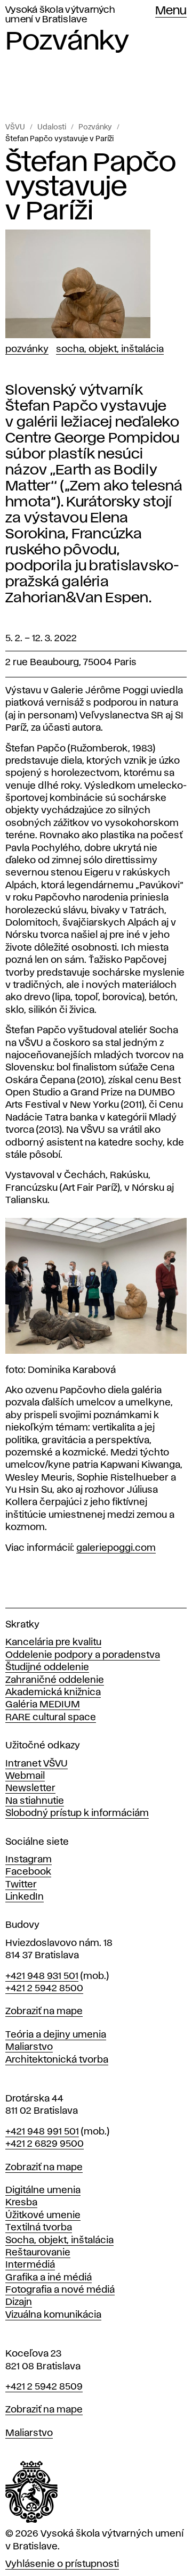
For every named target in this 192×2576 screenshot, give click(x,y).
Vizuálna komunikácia (53, 2315)
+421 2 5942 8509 (44, 2387)
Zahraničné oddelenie (55, 1680)
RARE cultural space (51, 1718)
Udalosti (52, 127)
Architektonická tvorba (57, 2060)
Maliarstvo (29, 2047)
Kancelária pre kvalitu (53, 1642)
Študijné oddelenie (47, 1667)
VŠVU (15, 127)
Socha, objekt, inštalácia (110, 349)
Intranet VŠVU (37, 1764)
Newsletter (30, 1788)
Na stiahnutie (35, 1801)
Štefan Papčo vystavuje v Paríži (59, 139)
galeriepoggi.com (116, 1548)
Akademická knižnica (53, 1692)
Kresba (21, 2203)
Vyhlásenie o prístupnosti (62, 2564)
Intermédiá (30, 2265)
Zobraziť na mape (44, 2011)
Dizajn (19, 2302)
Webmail (25, 1776)
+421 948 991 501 (42, 2132)
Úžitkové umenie (43, 2215)
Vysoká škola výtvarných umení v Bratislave (60, 15)
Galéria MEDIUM (43, 1705)
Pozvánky (95, 127)
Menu (171, 11)
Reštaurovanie (38, 2253)
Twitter (21, 1885)
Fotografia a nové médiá (60, 2290)
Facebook (28, 1872)
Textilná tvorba (39, 2228)
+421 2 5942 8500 (44, 1989)
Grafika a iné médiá (49, 2278)
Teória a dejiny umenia (56, 2035)
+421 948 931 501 (42, 1976)
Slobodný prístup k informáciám (77, 1813)
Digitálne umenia (43, 2190)
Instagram (29, 1860)
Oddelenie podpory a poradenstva (83, 1655)
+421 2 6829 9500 (45, 2144)
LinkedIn (25, 1897)
